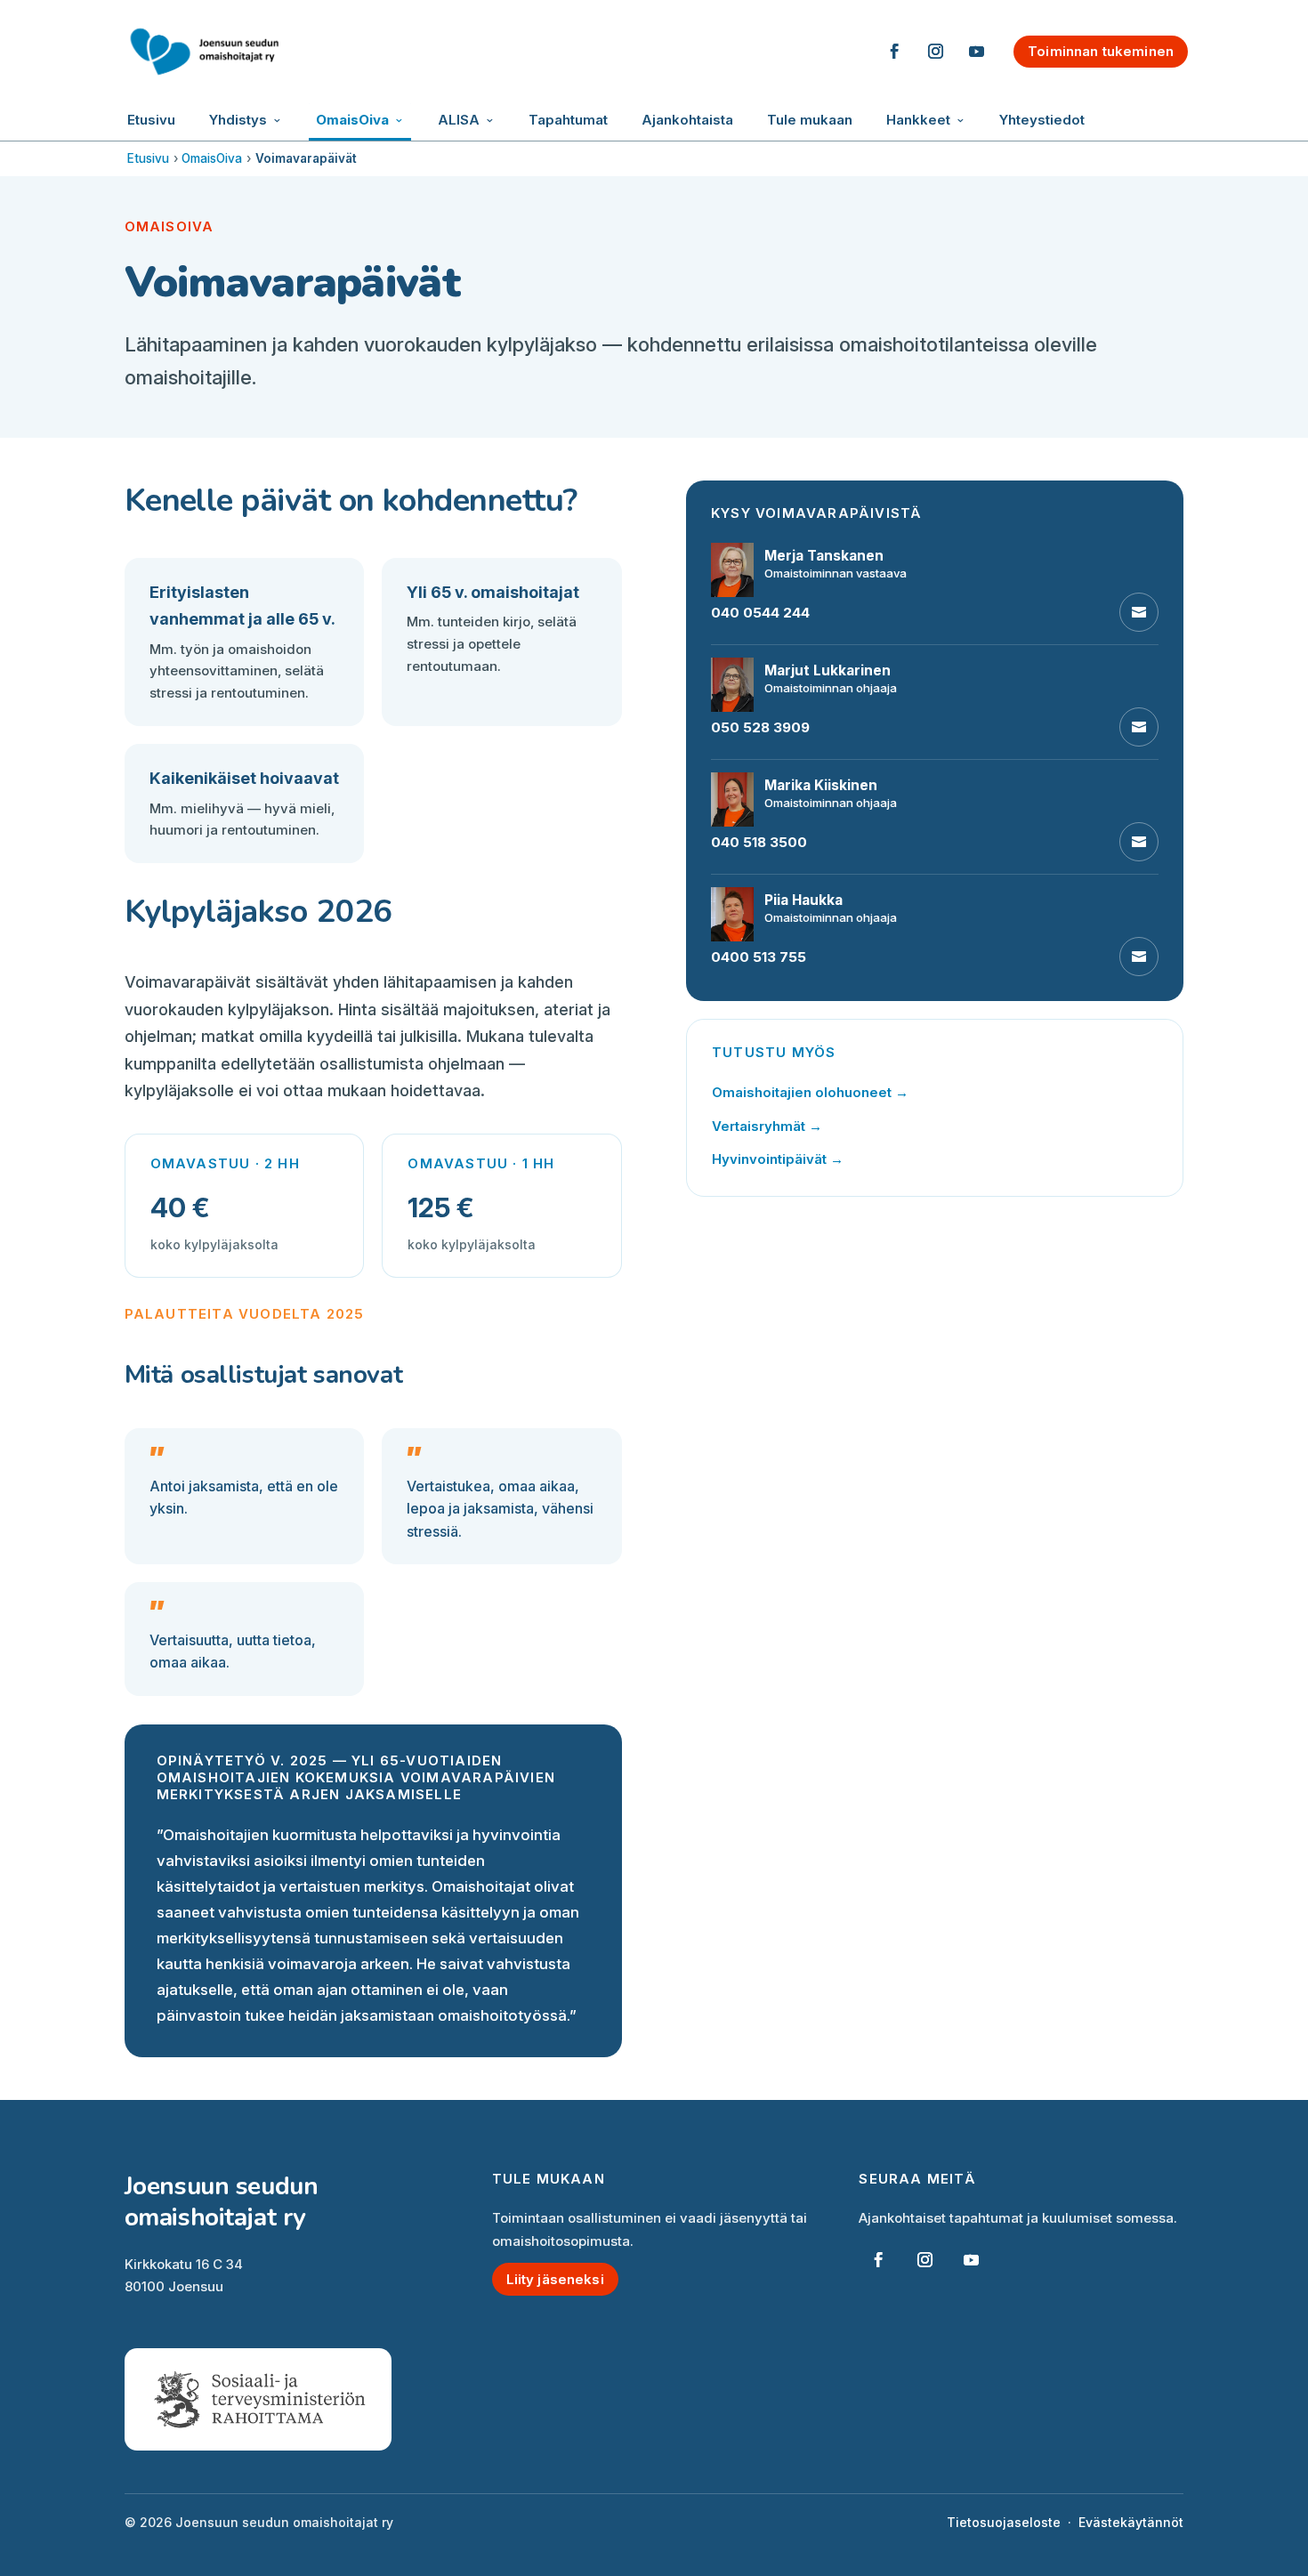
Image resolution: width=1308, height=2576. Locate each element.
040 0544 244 (760, 613)
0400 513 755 (759, 957)
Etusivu (151, 120)
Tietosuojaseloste (1004, 2522)
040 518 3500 (759, 842)
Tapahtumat (568, 120)
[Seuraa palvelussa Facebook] (894, 52)
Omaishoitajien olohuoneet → (810, 1092)
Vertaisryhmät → (767, 1126)
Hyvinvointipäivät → (778, 1159)
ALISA (459, 120)
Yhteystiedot (1042, 120)
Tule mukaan (810, 120)
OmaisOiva (352, 120)
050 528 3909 (760, 727)
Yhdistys (238, 120)
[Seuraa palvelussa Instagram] (935, 52)
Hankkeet (918, 120)
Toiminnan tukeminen (1101, 51)
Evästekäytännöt (1131, 2522)
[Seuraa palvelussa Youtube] (976, 52)
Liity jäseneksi (555, 2279)
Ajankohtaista (687, 120)
